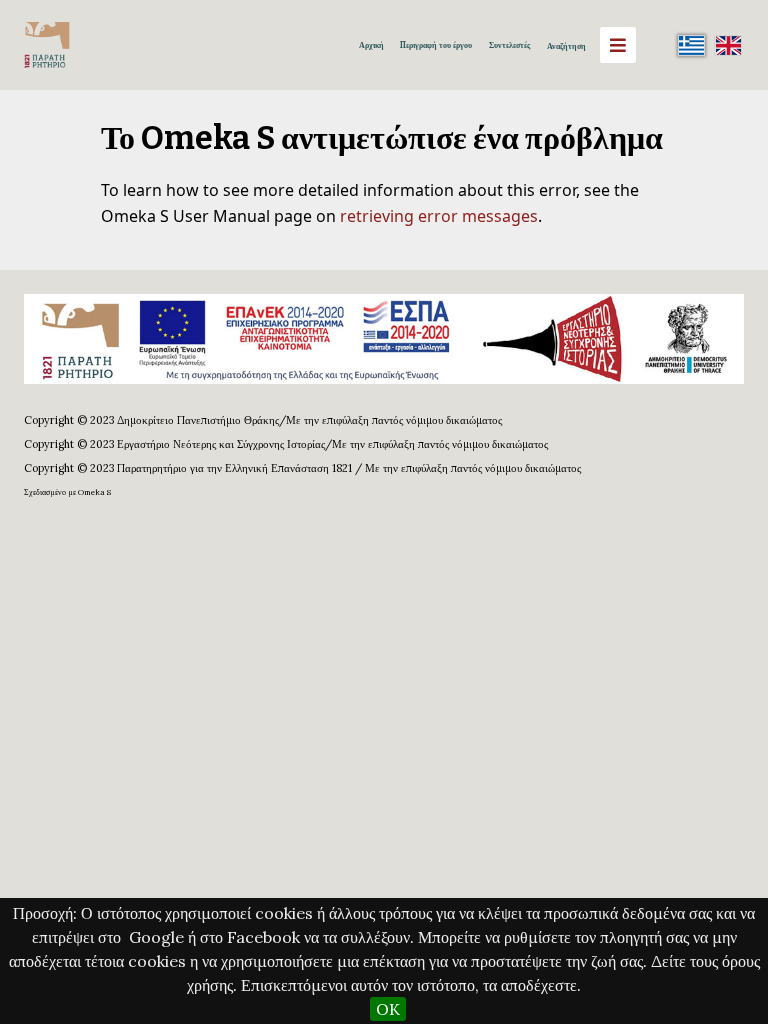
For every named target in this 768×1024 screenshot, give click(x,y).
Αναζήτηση (566, 46)
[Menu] (618, 45)
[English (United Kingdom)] (728, 45)
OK (388, 1009)
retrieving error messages (439, 216)
